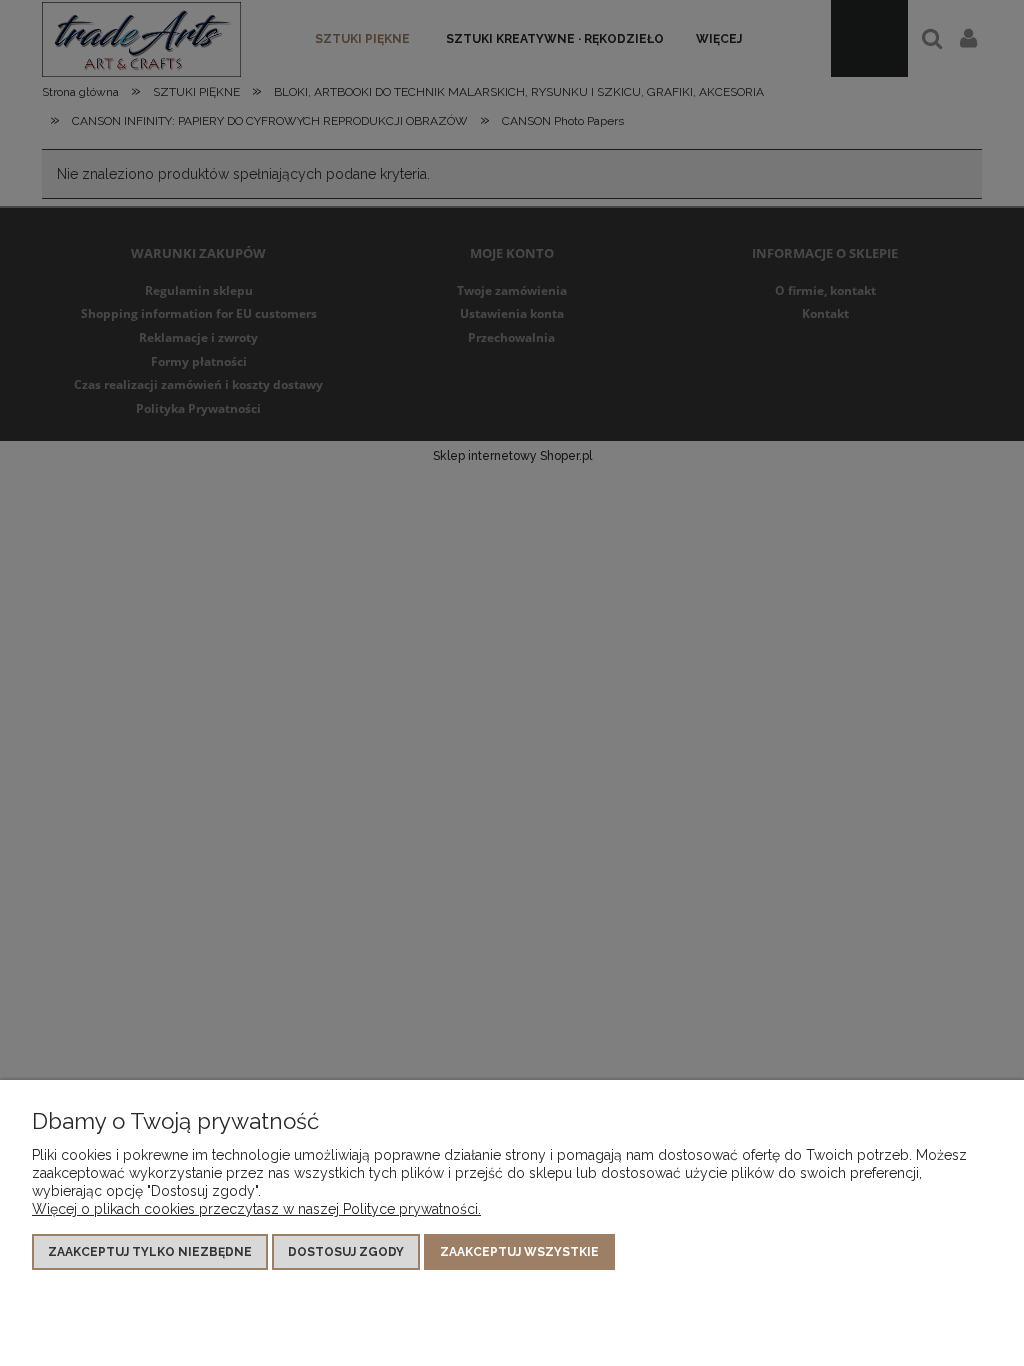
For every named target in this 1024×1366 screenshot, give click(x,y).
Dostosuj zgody (346, 1252)
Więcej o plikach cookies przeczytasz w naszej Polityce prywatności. (256, 1209)
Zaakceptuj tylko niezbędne (150, 1252)
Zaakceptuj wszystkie (519, 1252)
